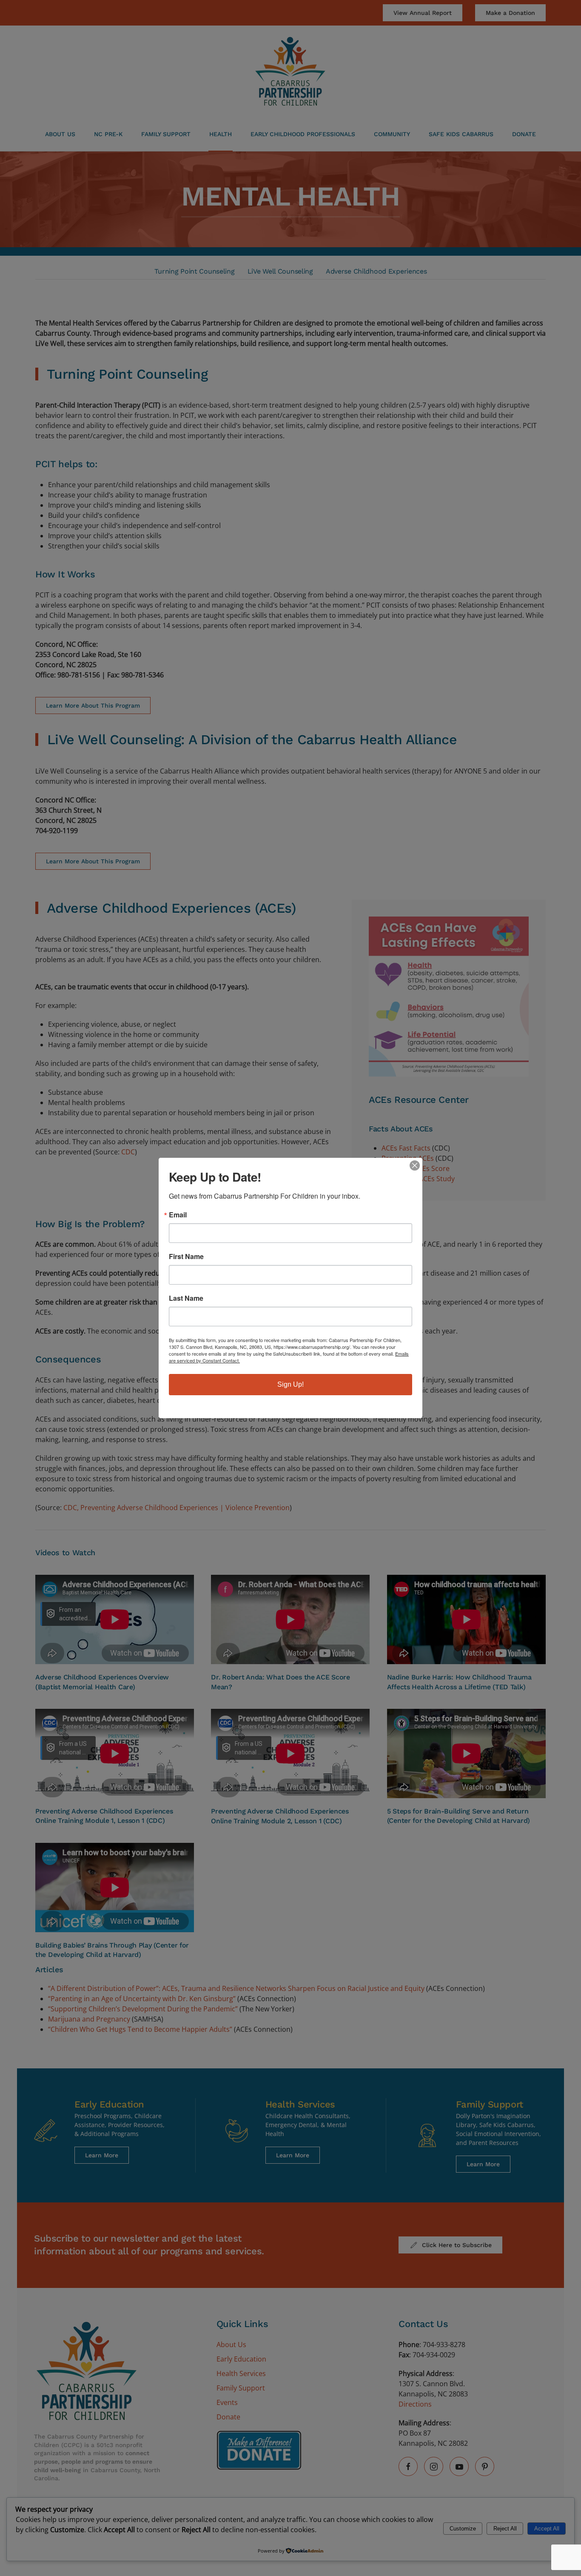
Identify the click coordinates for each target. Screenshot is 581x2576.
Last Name (186, 1298)
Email (178, 1215)
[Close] (415, 1165)
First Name (186, 1257)
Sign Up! (290, 1384)
